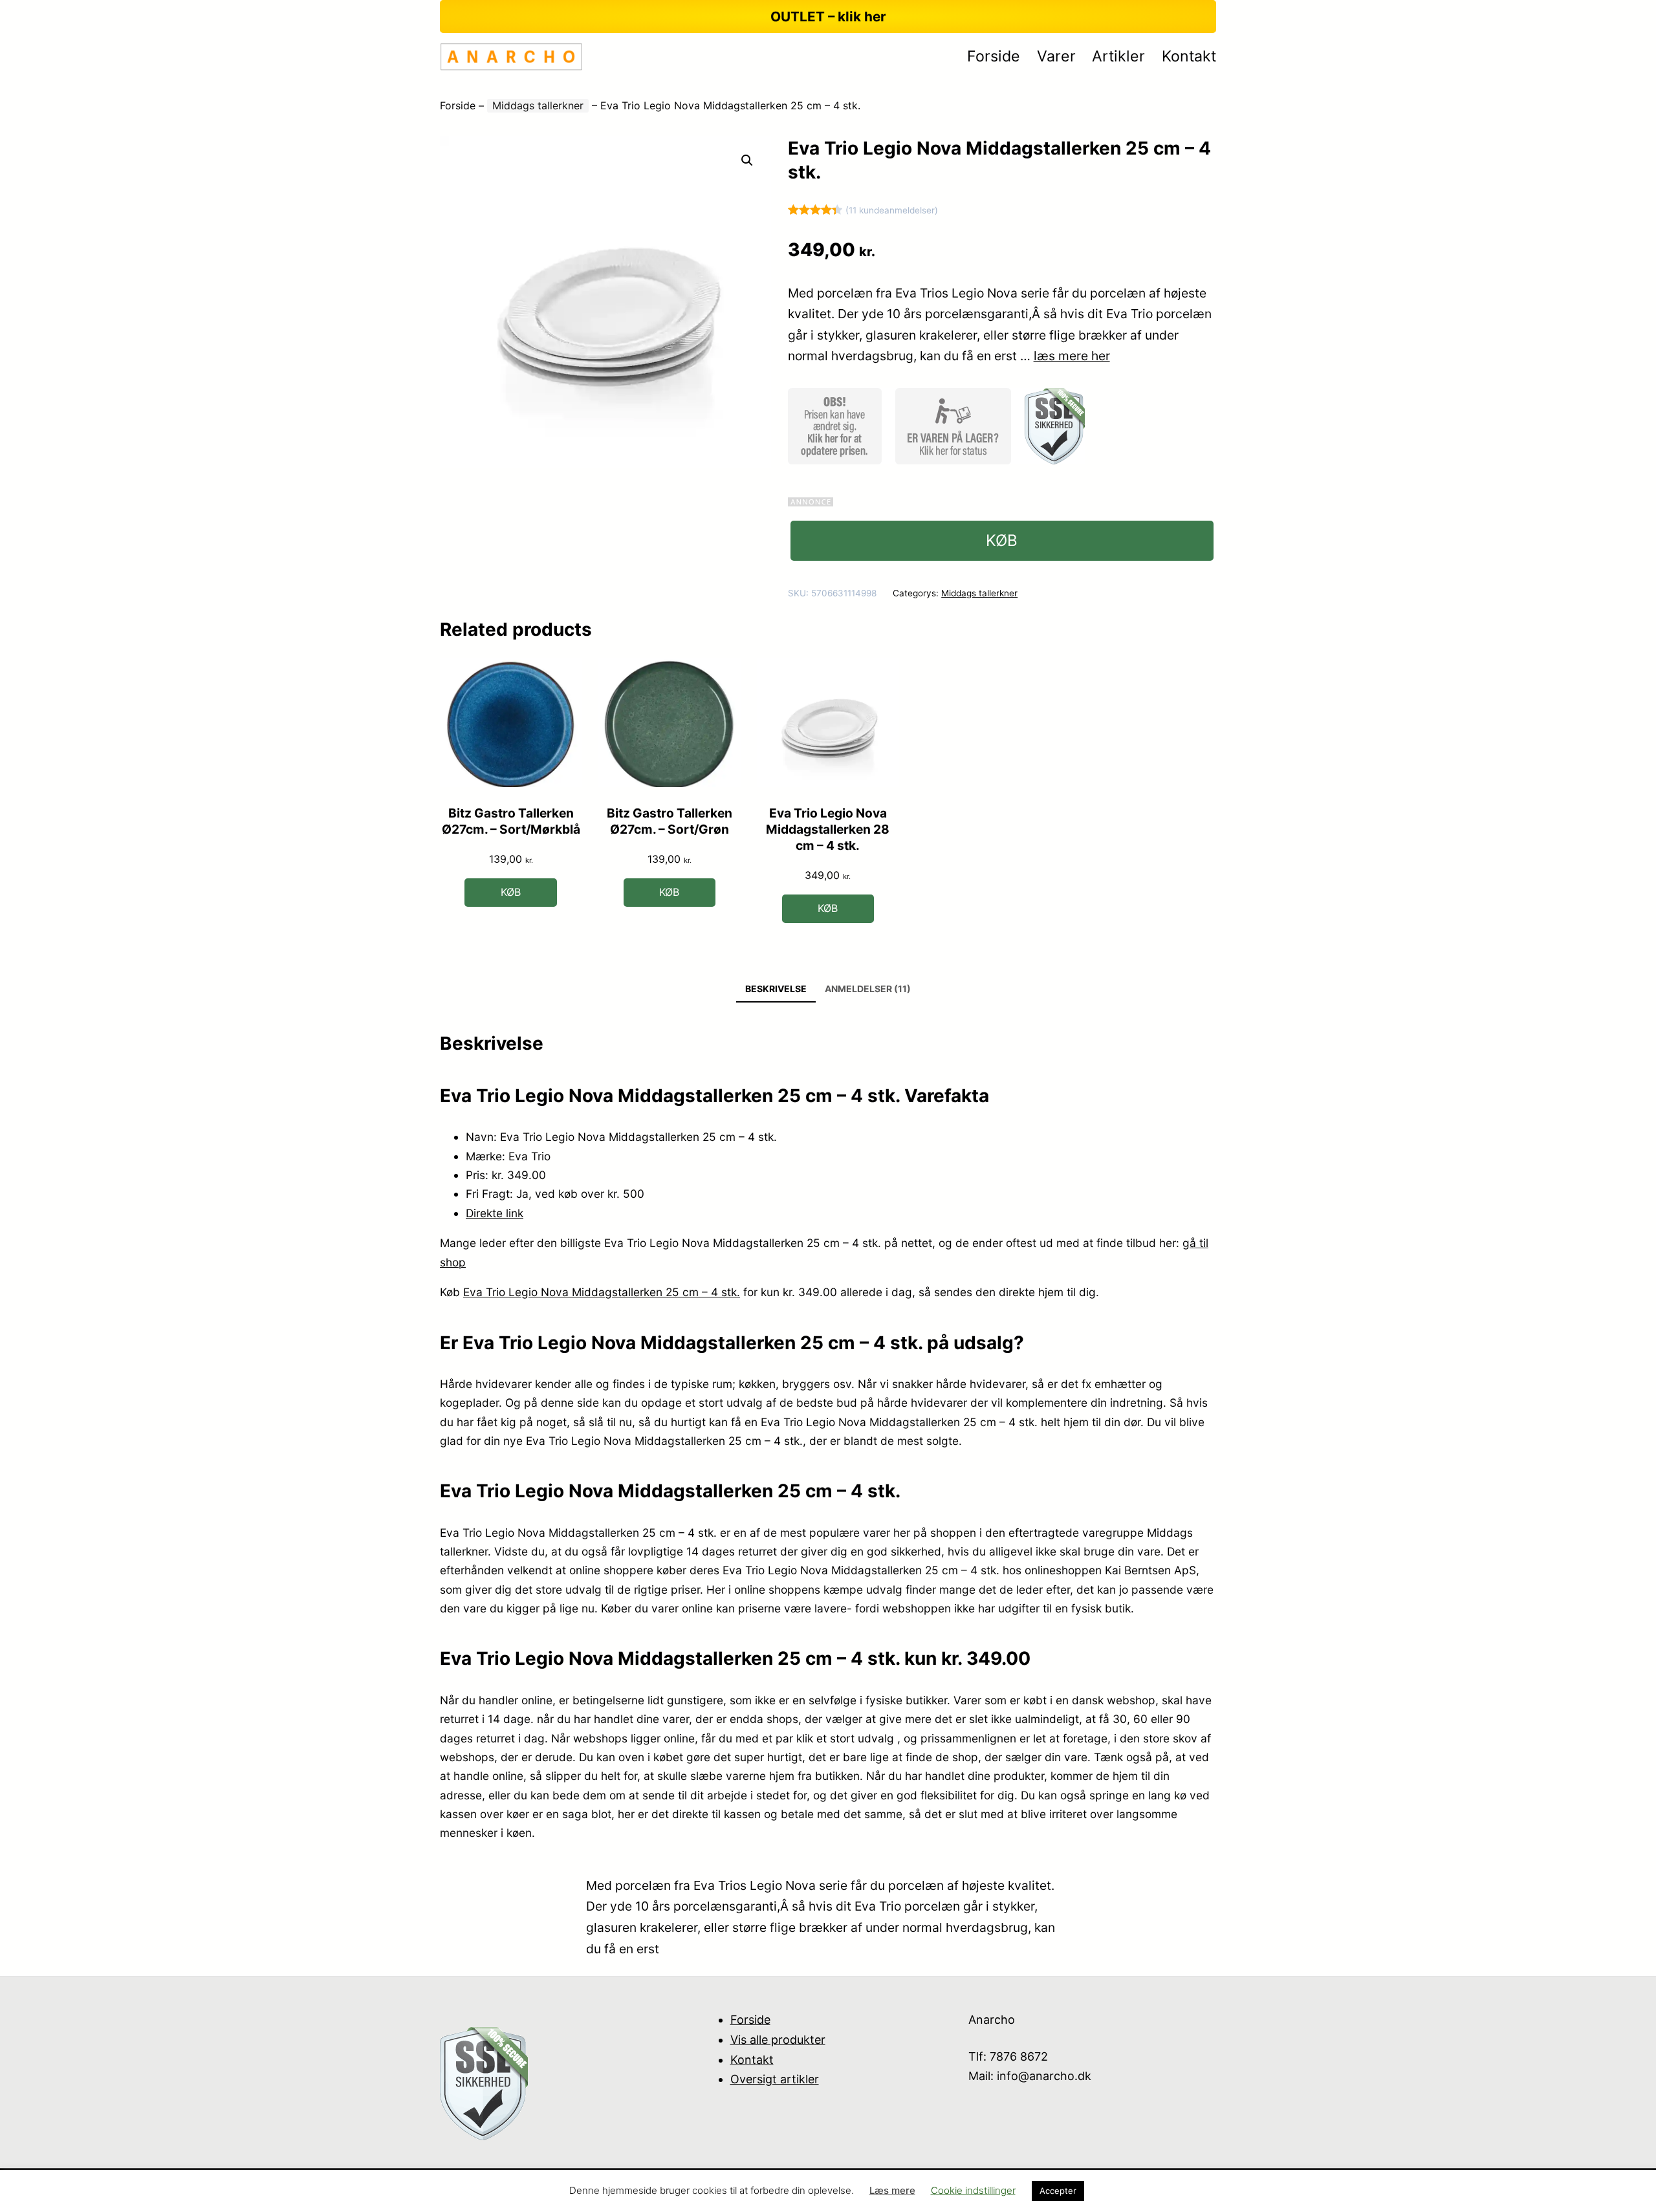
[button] (747, 160)
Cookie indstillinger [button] (973, 2190)
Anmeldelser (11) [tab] (868, 989)
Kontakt (752, 2060)
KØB (1002, 540)
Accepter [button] (1058, 2191)
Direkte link (495, 1213)
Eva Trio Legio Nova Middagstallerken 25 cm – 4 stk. (602, 1292)
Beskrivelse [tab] (776, 989)
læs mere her (1072, 356)
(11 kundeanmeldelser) (892, 210)
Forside (458, 105)
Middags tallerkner (538, 105)
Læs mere (892, 2190)
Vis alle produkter (778, 2040)
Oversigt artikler (775, 2079)
